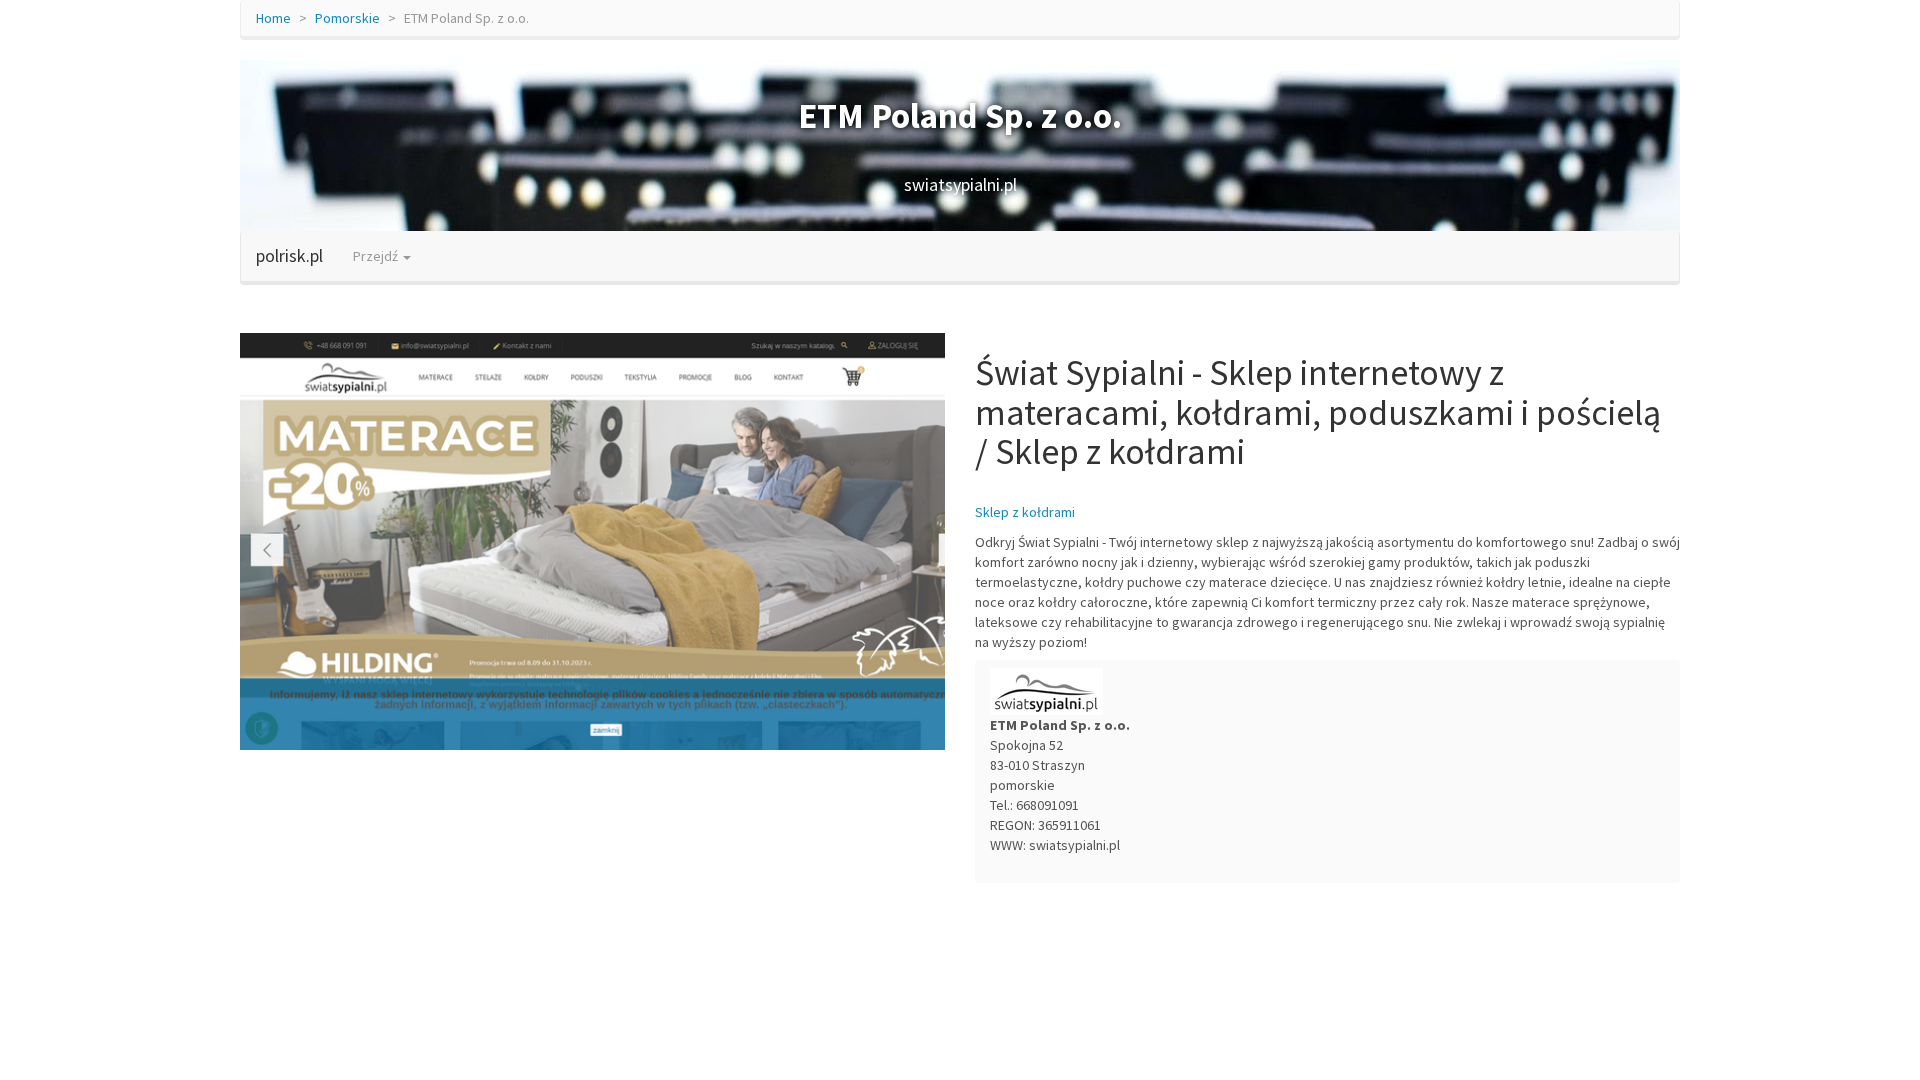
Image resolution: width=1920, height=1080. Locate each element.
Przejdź (377, 256)
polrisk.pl (289, 255)
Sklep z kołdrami (1025, 512)
